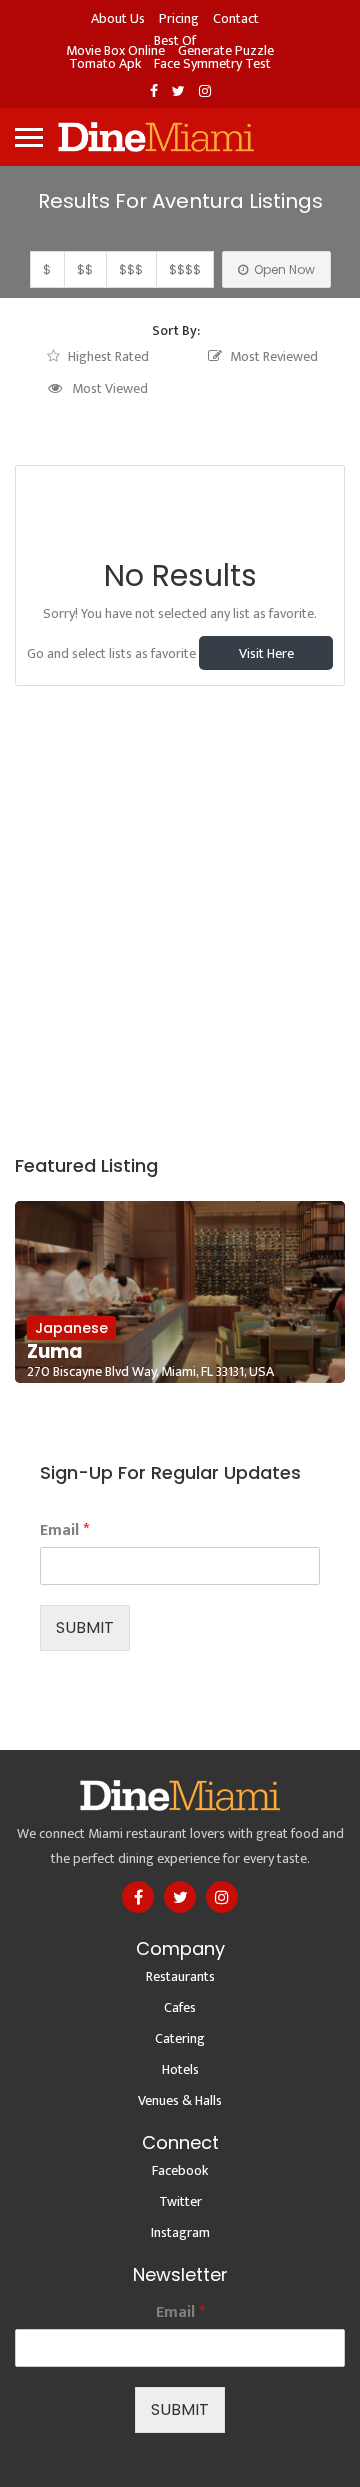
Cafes (180, 2007)
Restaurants (180, 1976)
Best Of (175, 40)
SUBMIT (85, 1627)
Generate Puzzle (226, 50)
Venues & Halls (180, 2100)
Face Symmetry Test (212, 63)
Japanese (71, 1328)
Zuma (55, 1352)
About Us (118, 18)
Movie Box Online (115, 50)
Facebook (180, 2170)
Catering (180, 2038)
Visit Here (266, 653)
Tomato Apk (105, 63)
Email (64, 1530)
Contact (236, 18)
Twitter (180, 2201)
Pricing (179, 18)
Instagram (180, 2232)
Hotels (180, 2069)
